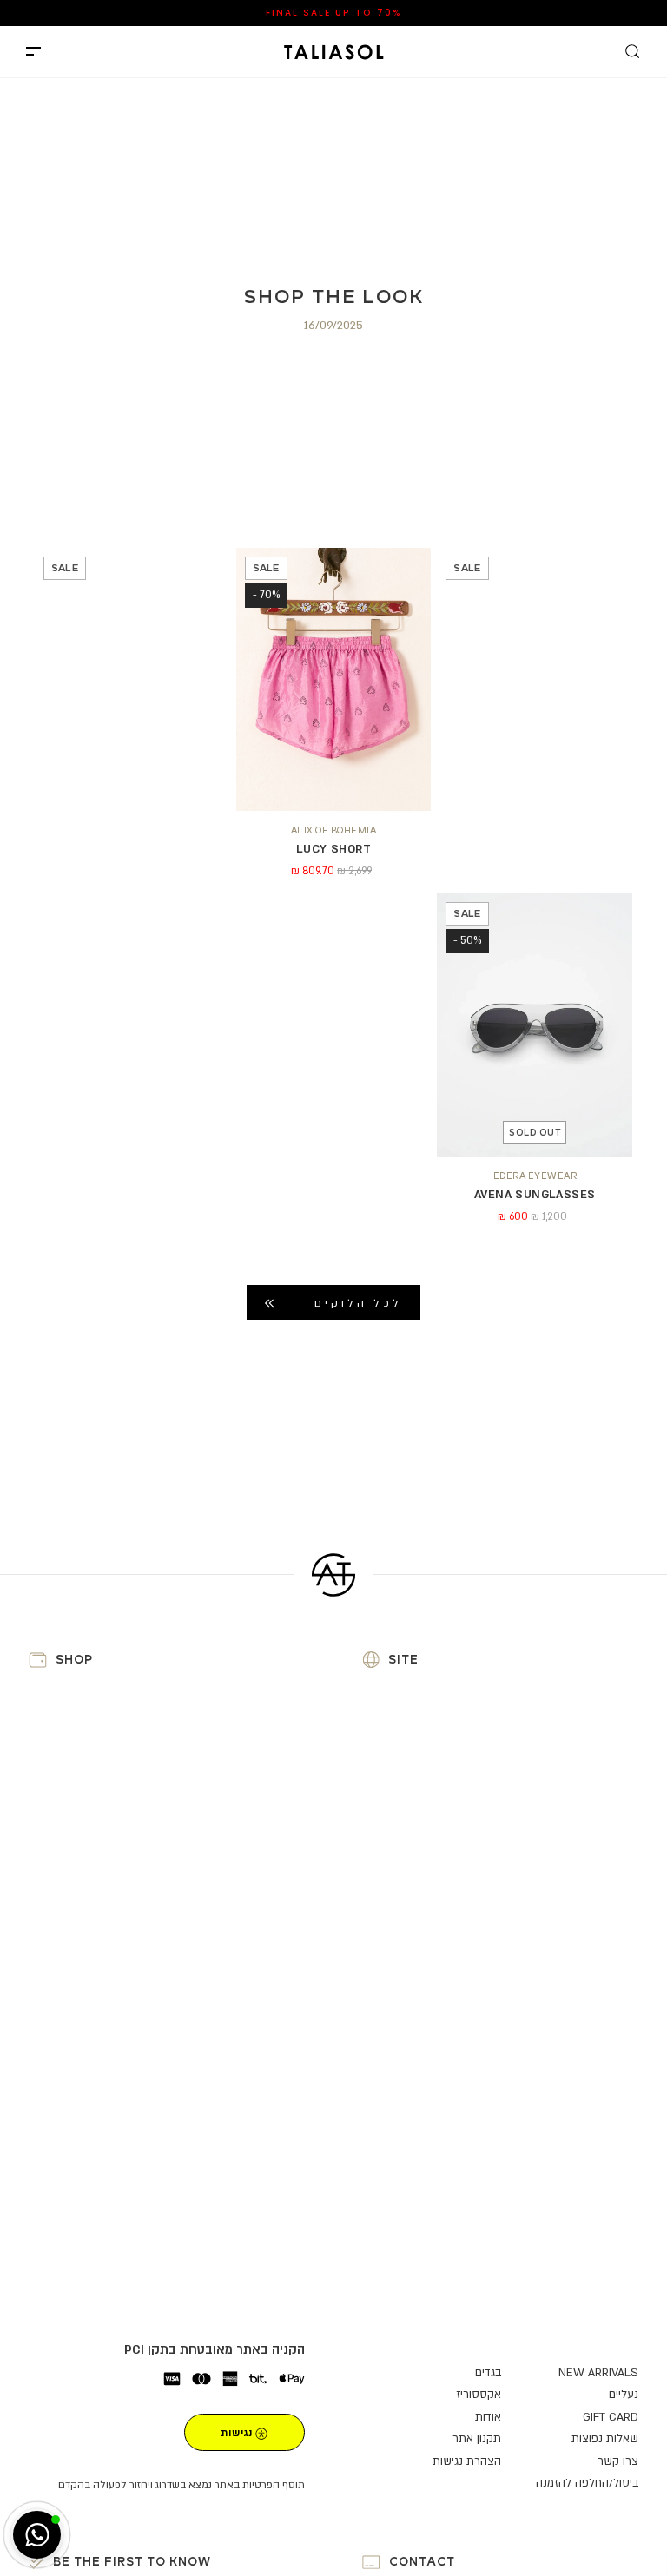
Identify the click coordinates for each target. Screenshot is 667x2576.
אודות (488, 2417)
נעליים (624, 2395)
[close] (33, 52)
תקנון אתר (477, 2439)
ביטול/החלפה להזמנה (587, 2483)
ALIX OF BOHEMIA (334, 830)
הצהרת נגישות (467, 2461)
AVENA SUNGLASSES (535, 1195)
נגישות (236, 2433)
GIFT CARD (611, 2417)
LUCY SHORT (333, 849)
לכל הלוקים (358, 1303)
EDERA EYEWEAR (535, 1176)
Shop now (286, 13)
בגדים (488, 2373)
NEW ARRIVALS (379, 12)
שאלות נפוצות (605, 2439)
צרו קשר (618, 2461)
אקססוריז (479, 2395)
